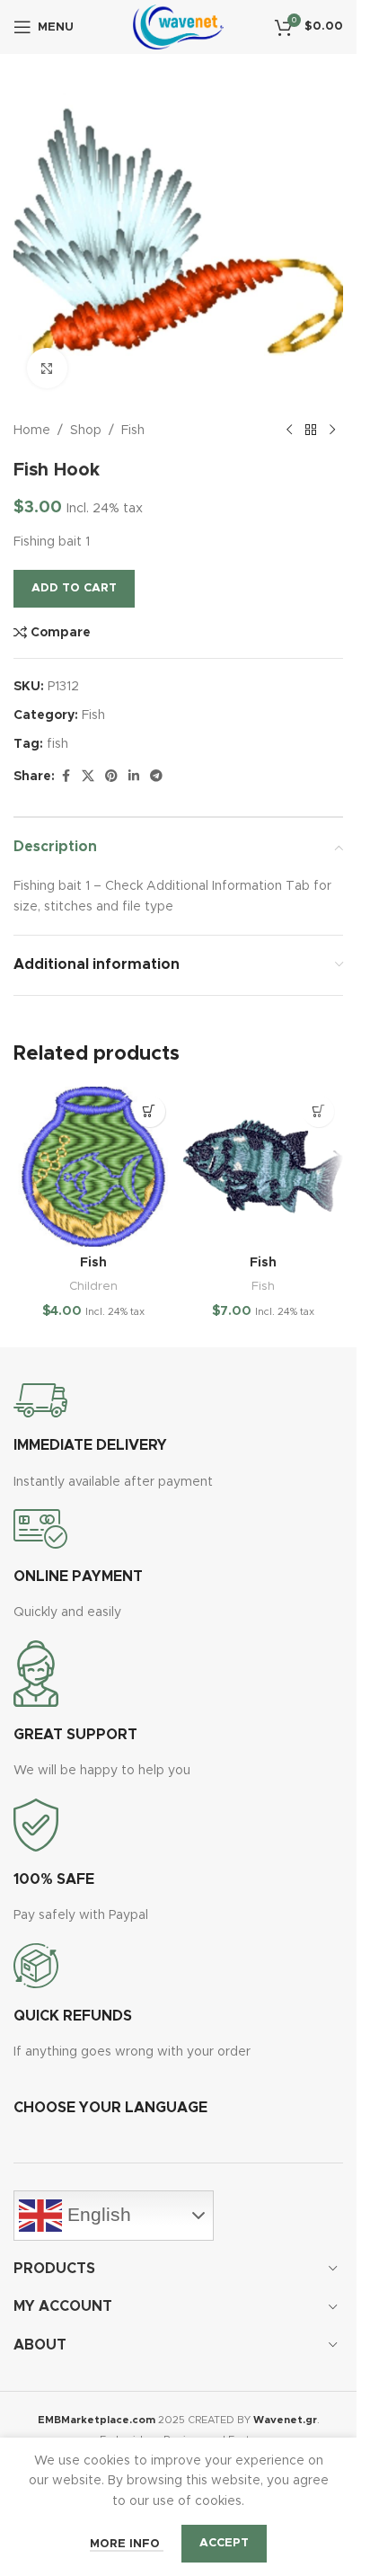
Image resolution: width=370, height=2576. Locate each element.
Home (32, 431)
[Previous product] (289, 431)
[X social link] (88, 777)
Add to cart (74, 588)
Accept (224, 2543)
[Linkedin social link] (134, 777)
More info (127, 2544)
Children (93, 1286)
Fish (133, 431)
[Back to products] (311, 431)
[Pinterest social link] (111, 777)
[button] (150, 1111)
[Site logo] (178, 27)
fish (57, 744)
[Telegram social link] (156, 777)
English (97, 2215)
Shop (86, 431)
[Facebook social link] (66, 777)
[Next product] (332, 431)
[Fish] (94, 1167)
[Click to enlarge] (47, 368)
